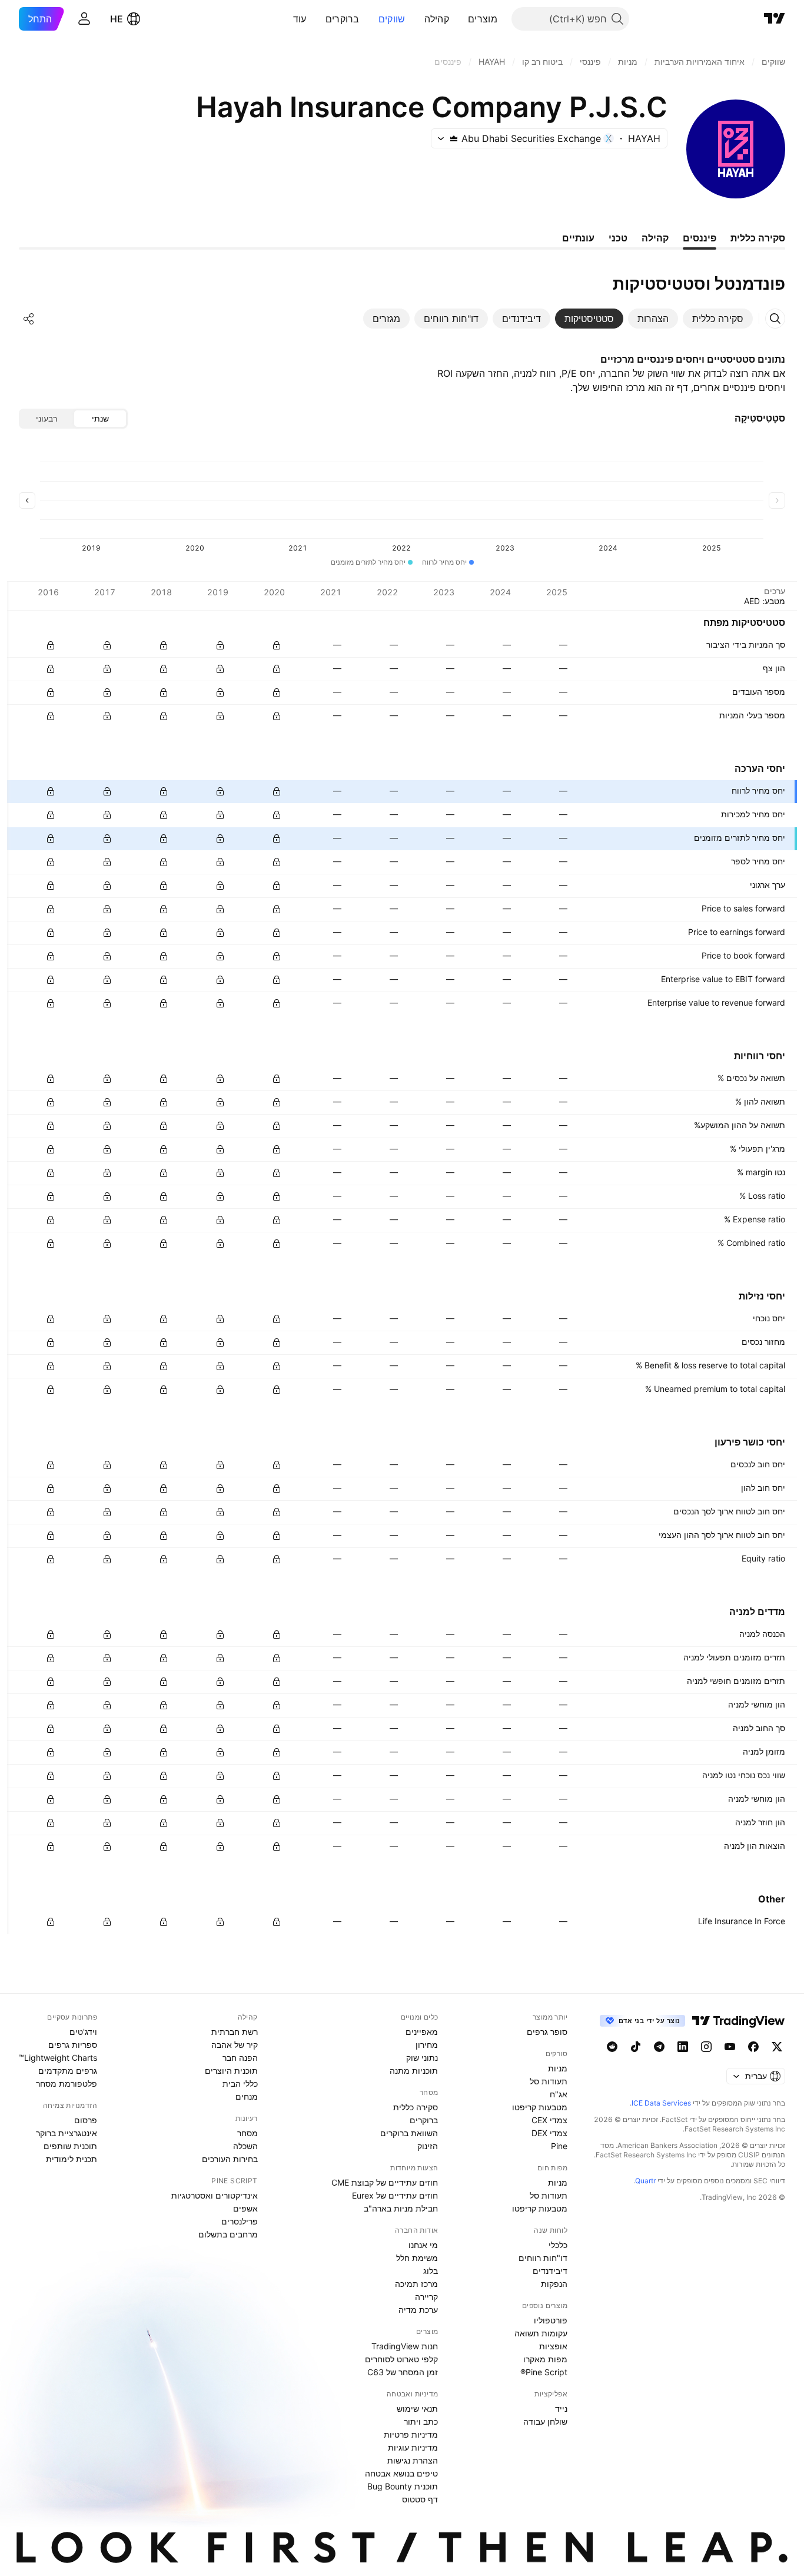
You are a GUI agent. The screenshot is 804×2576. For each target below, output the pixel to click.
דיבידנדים (550, 2271)
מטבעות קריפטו (540, 2107)
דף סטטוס (420, 2499)
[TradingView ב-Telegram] (659, 2047)
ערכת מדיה (418, 2310)
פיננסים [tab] (700, 238)
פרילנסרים (240, 2221)
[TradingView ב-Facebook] (753, 2047)
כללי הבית (240, 2083)
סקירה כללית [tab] (758, 238)
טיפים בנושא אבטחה (401, 2473)
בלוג (431, 2271)
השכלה (245, 2146)
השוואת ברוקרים (409, 2133)
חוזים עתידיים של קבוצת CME (385, 2182)
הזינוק (428, 2146)
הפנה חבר (240, 2058)
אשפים (245, 2208)
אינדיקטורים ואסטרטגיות (215, 2195)
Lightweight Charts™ (58, 2058)
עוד (300, 19)
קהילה (437, 19)
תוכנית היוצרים (231, 2071)
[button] (459, 19)
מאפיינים (422, 2032)
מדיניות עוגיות (413, 2447)
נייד (561, 2408)
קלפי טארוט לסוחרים (401, 2359)
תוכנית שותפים (70, 2146)
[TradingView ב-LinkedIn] (683, 2047)
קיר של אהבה (235, 2045)
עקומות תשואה (541, 2333)
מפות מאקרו (545, 2359)
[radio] (100, 419)
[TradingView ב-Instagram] (706, 2047)
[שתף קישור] (29, 319)
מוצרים (483, 19)
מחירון (427, 2045)
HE (117, 19)
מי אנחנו (423, 2245)
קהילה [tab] (655, 238)
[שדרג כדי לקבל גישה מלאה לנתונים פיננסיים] (51, 645)
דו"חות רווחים (543, 2258)
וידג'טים (83, 2032)
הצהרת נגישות (413, 2460)
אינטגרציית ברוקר (67, 2133)
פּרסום (86, 2120)
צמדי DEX (549, 2133)
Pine (559, 2146)
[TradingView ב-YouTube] (730, 2047)
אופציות (553, 2346)
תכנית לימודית (72, 2159)
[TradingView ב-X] (777, 2047)
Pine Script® (544, 2372)
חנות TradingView (405, 2346)
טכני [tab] (618, 238)
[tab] (718, 319)
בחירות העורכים (230, 2159)
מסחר (247, 2133)
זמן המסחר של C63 (403, 2372)
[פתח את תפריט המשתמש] (84, 19)
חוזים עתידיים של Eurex (395, 2195)
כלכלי (558, 2245)
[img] (454, 138)
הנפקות (554, 2284)
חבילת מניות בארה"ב (401, 2208)
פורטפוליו (551, 2320)
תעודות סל (549, 2081)
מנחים (247, 2096)
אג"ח (559, 2094)
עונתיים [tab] (578, 238)
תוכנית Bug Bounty (403, 2486)
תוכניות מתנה (414, 2071)
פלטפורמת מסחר (67, 2083)
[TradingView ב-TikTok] (636, 2047)
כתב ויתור (421, 2421)
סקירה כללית (416, 2107)
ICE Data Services (661, 2103)
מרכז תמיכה (416, 2284)
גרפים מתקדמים (68, 2071)
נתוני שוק (422, 2058)
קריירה (426, 2297)
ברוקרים (343, 19)
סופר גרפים (547, 2032)
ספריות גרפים (73, 2045)
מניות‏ (558, 2068)
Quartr (645, 2181)
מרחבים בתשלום (228, 2234)
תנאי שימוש (417, 2408)
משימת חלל (417, 2258)
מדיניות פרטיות (411, 2434)
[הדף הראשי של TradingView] (775, 19)
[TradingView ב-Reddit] (612, 2047)
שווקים (392, 19)
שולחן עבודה (545, 2421)
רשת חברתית (235, 2032)
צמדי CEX (549, 2120)
